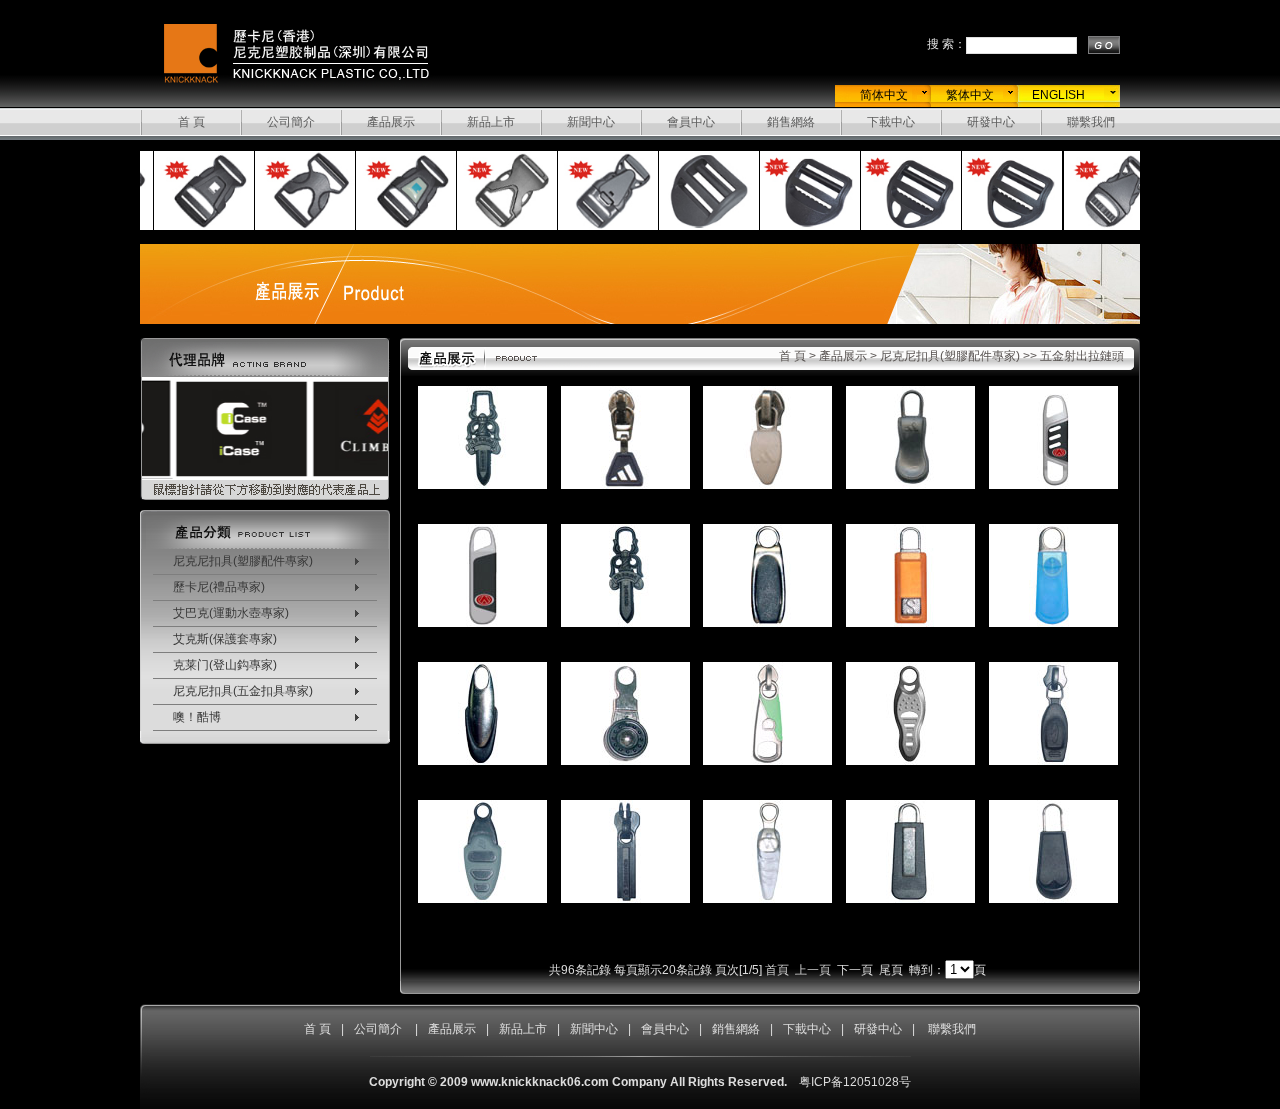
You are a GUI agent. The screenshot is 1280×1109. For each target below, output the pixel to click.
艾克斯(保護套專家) (225, 639)
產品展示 (391, 122)
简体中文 (884, 95)
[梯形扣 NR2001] (695, 227)
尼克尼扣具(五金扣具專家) (243, 691)
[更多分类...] (265, 545)
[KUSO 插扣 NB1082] (392, 227)
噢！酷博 (197, 717)
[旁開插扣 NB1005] (1100, 227)
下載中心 (891, 122)
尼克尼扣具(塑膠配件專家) (243, 561)
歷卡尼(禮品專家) (219, 587)
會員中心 (691, 122)
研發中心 (991, 122)
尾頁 (891, 970)
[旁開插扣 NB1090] (594, 227)
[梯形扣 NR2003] (897, 227)
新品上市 (491, 122)
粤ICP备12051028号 (855, 1082)
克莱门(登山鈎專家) (225, 665)
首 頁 (191, 122)
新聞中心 (591, 122)
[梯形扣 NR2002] (796, 227)
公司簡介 (291, 122)
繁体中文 (970, 95)
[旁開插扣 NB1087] (291, 227)
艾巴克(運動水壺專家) (231, 613)
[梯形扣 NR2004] (998, 227)
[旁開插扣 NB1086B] (493, 227)
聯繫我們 (1091, 122)
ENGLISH (1058, 95)
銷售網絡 (791, 122)
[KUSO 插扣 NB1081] (190, 227)
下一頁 (855, 970)
